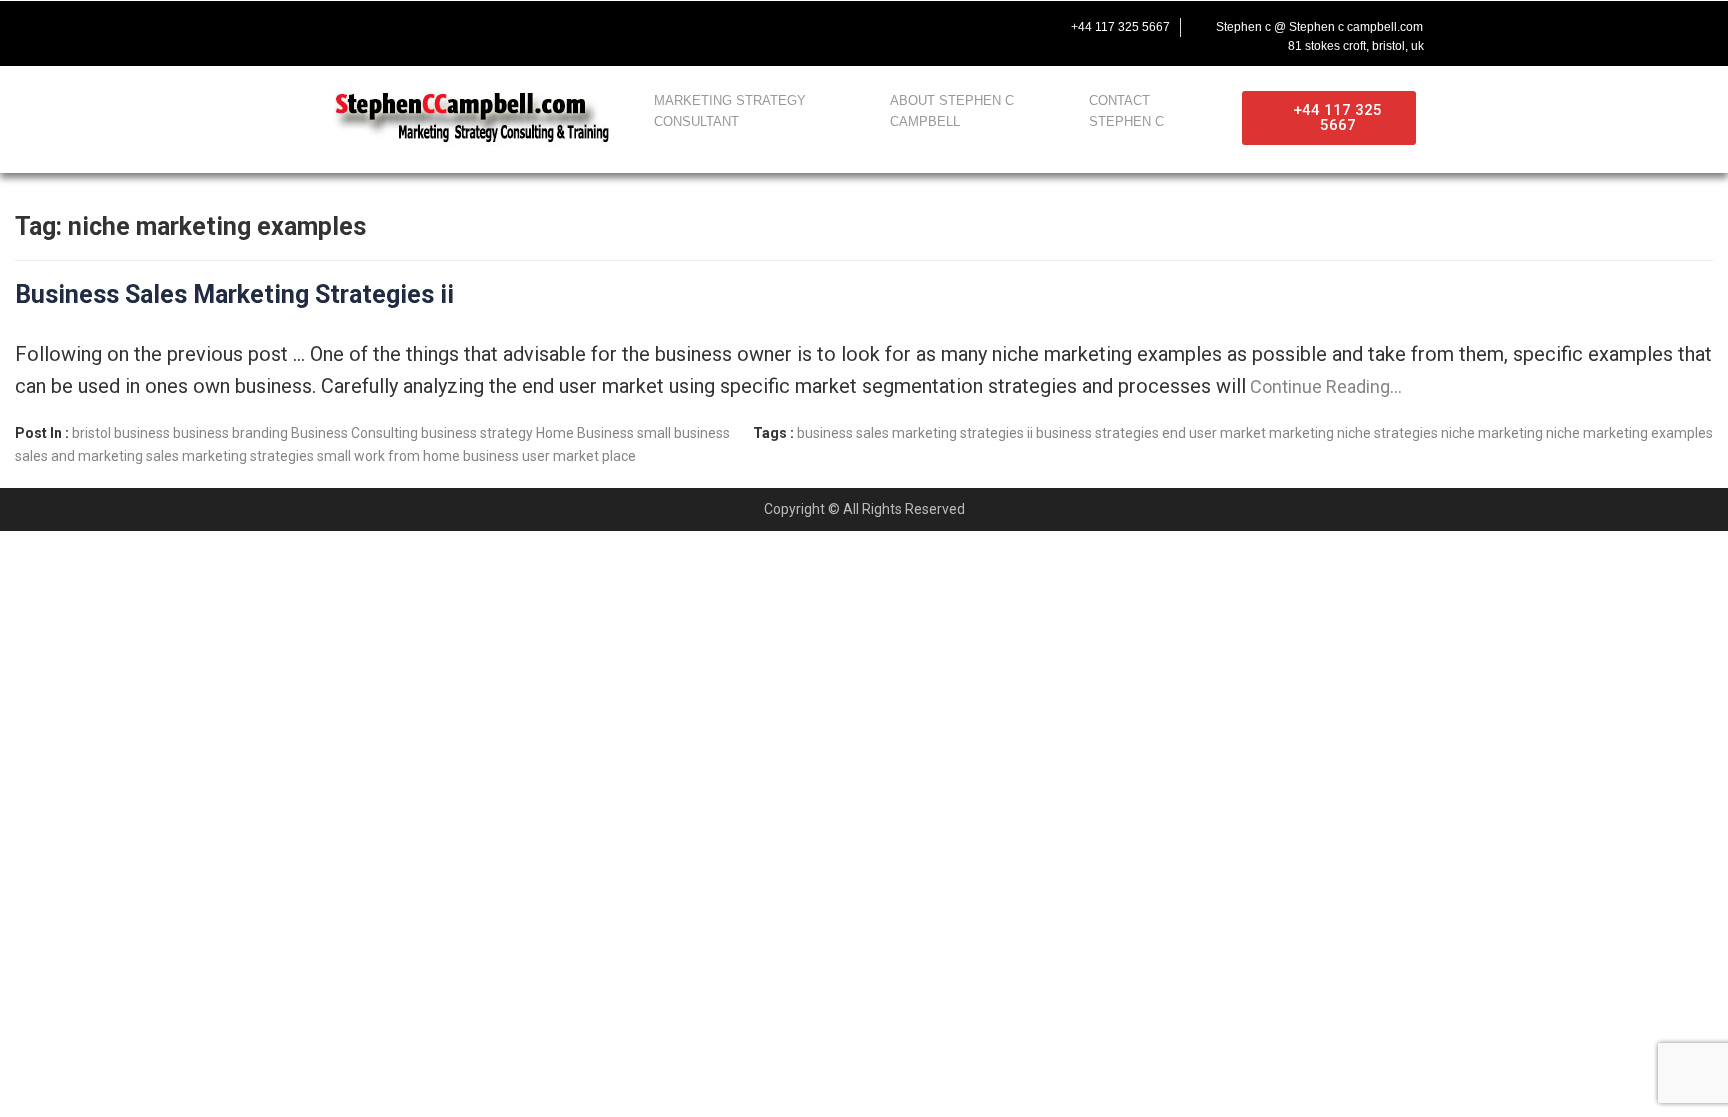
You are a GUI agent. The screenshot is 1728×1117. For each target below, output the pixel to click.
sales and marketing (79, 456)
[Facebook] (320, 27)
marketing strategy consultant (730, 111)
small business (683, 433)
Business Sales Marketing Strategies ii (234, 294)
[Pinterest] (488, 27)
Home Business (585, 433)
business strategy (477, 433)
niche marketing (1492, 433)
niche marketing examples (1629, 433)
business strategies (1097, 433)
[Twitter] (362, 27)
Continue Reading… (1324, 386)
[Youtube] (404, 27)
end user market (1214, 433)
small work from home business (418, 456)
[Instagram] (446, 27)
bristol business (121, 433)
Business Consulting (354, 433)
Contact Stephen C (1126, 111)
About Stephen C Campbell (952, 111)
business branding (230, 433)
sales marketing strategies (230, 456)
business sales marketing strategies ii (915, 433)
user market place (579, 456)
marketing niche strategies (1353, 433)
